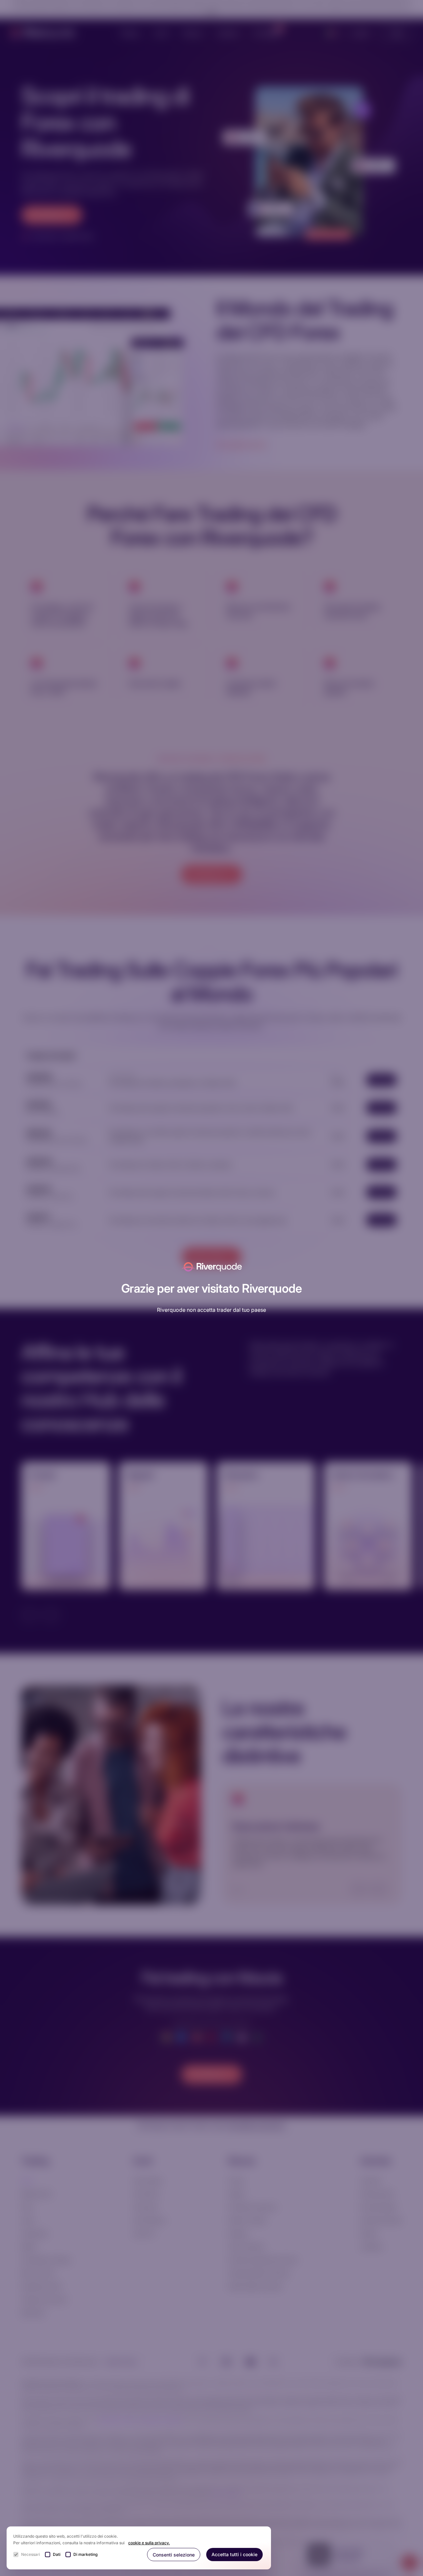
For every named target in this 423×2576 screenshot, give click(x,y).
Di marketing (85, 2554)
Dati (57, 2554)
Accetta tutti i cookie (234, 2554)
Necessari (31, 2554)
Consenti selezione (174, 2555)
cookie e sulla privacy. (149, 2543)
